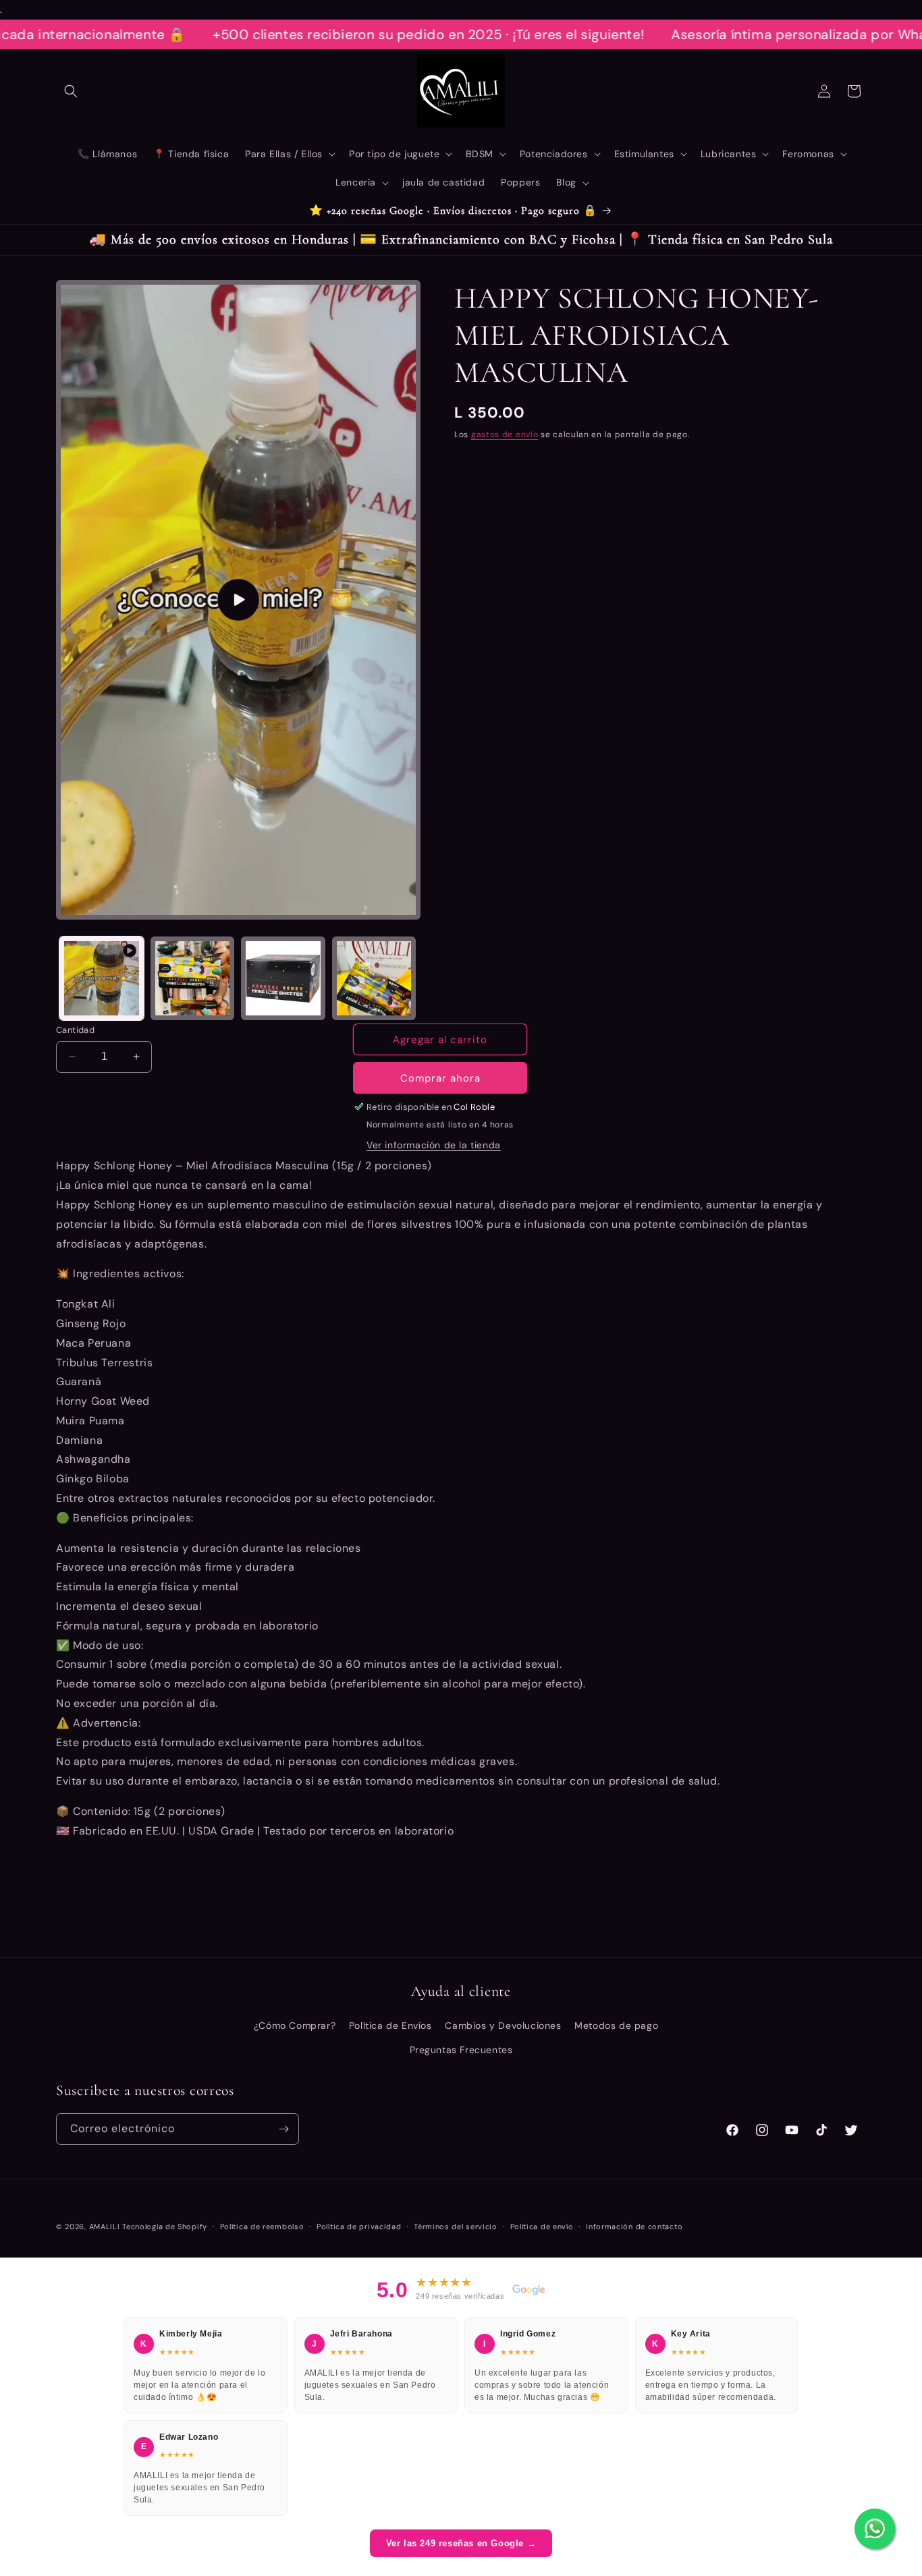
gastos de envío (505, 435)
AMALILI (105, 2227)
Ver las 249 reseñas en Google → (461, 2543)
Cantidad (75, 1030)
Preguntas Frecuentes (461, 2049)
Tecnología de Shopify (165, 2227)
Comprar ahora (440, 1078)
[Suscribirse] (283, 2129)
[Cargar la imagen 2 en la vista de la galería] (283, 979)
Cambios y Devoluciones (503, 2025)
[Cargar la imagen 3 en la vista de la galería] (374, 979)
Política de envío (542, 2227)
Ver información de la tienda (434, 1145)
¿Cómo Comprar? (295, 2025)
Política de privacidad (359, 2227)
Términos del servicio (456, 2227)
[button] (71, 91)
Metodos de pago (616, 2025)
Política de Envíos (390, 2025)
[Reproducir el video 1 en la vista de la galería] (102, 979)
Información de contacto (634, 2227)
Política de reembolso (262, 2227)
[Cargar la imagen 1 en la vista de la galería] (193, 979)
